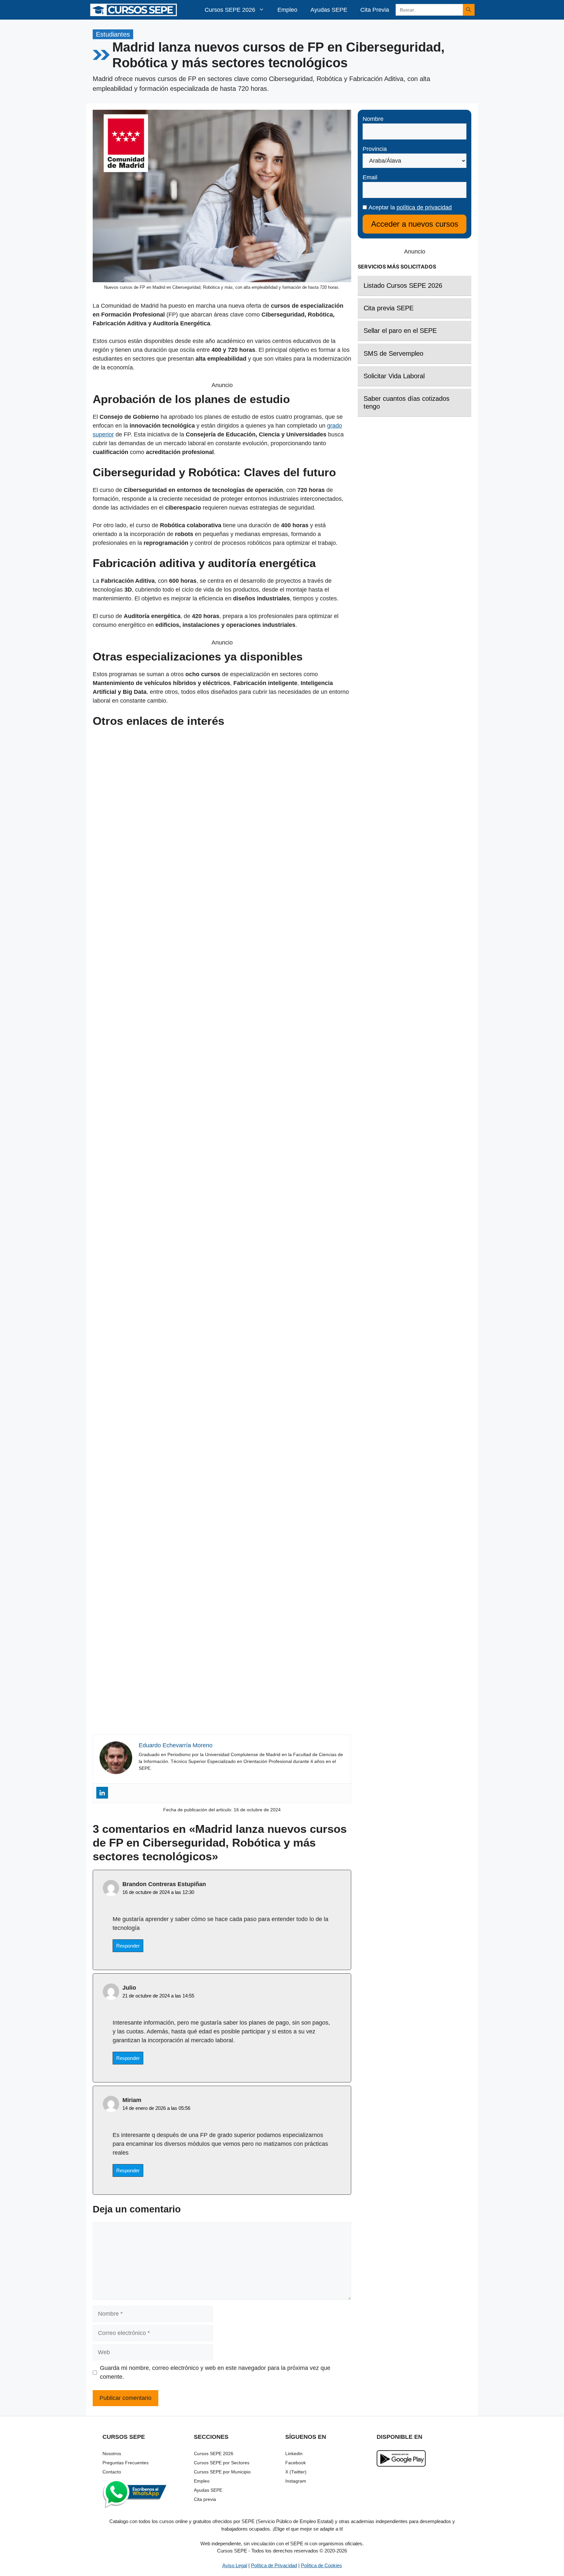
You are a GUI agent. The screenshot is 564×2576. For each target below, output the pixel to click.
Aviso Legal (235, 2565)
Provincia (375, 149)
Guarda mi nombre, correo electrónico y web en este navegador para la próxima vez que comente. (215, 2372)
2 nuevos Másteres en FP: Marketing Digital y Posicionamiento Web (222, 1055)
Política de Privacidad (274, 2565)
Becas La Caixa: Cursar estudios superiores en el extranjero (222, 1392)
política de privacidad (424, 207)
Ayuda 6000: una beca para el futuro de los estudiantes (222, 1720)
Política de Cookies (321, 2565)
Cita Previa (375, 10)
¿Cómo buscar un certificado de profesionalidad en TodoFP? (222, 1556)
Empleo (287, 10)
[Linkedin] (102, 1793)
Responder (128, 1946)
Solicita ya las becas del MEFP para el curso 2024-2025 (222, 890)
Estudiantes (113, 34)
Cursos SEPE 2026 (230, 10)
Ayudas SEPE (329, 10)
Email (370, 177)
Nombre (373, 119)
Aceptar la (409, 207)
